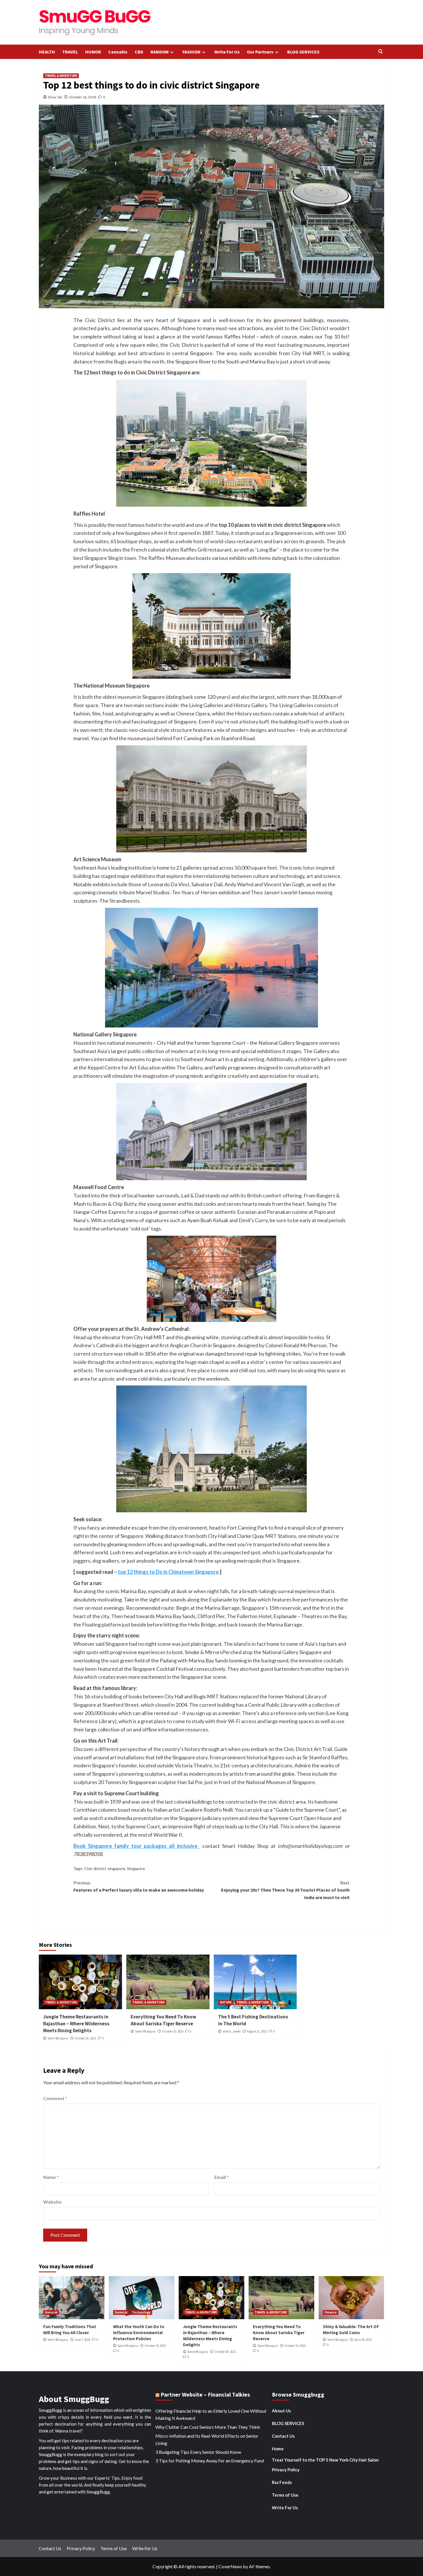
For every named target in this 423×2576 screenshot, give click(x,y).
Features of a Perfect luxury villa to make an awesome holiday (139, 1886)
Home (278, 2449)
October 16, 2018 (83, 97)
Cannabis (118, 52)
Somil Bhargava (58, 2038)
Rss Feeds (282, 2482)
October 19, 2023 (155, 2346)
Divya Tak (55, 97)
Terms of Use (285, 2495)
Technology (141, 2312)
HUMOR (93, 52)
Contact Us (283, 2436)
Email (222, 2177)
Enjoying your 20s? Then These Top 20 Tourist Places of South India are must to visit (285, 1890)
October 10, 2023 (173, 2031)
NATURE (226, 2002)
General (51, 2312)
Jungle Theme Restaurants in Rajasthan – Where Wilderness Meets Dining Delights (76, 2024)
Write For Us (227, 52)
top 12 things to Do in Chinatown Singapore (168, 1572)
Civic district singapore (105, 1868)
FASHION (192, 52)
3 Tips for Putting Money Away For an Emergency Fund (210, 2461)
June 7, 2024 (82, 2340)
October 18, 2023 (85, 2038)
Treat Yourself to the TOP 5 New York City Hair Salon (325, 2460)
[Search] (381, 52)
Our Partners (260, 52)
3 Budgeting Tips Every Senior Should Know (198, 2452)
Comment (55, 2098)
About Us (281, 2411)
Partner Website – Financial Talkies (205, 2394)
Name (51, 2177)
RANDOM (160, 52)
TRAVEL (70, 52)
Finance (331, 2312)
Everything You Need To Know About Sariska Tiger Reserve (163, 2020)
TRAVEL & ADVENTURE (61, 76)
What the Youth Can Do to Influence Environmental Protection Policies (139, 2333)
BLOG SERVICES (303, 52)
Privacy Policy (286, 2470)
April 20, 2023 (363, 2340)
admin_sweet (231, 2031)
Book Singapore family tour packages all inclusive (137, 1846)
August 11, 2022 (257, 2031)
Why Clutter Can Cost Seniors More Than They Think (208, 2427)
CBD (139, 52)
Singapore (136, 1868)
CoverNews (230, 2566)
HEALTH (47, 52)
